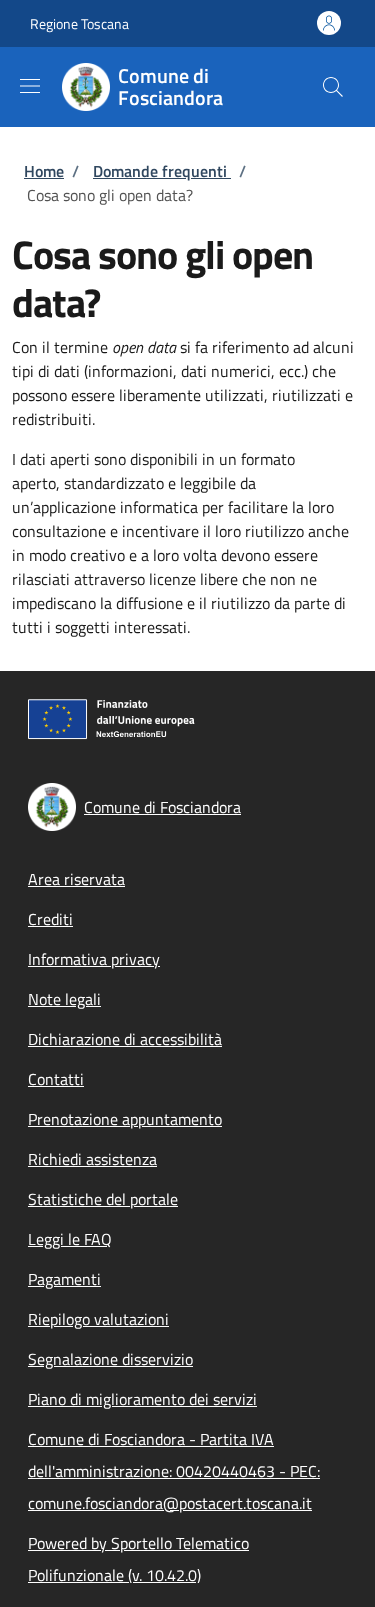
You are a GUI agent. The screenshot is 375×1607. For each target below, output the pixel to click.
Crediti (50, 919)
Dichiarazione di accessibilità (125, 1039)
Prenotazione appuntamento (125, 1119)
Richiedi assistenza (92, 1159)
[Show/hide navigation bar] (30, 86)
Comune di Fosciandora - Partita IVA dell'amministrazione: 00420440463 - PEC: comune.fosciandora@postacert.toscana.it (174, 1471)
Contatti (56, 1079)
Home (44, 171)
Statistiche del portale (103, 1199)
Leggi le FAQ (70, 1239)
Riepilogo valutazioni (98, 1319)
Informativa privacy (94, 959)
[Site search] (333, 87)
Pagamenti (64, 1279)
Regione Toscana (79, 23)
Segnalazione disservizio (110, 1359)
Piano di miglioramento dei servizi (142, 1399)
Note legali (64, 999)
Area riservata (76, 879)
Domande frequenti (162, 171)
